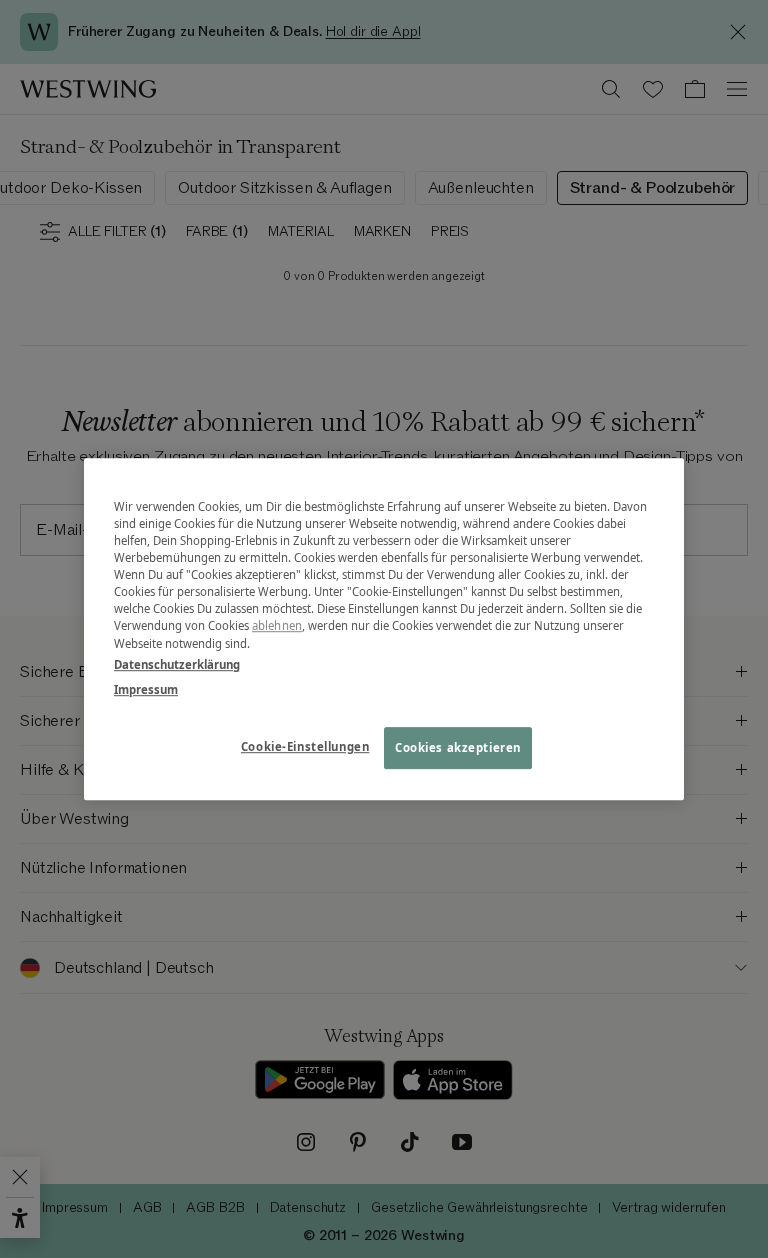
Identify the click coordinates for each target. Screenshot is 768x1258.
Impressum (146, 689)
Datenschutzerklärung (177, 664)
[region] (384, 629)
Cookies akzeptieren (458, 747)
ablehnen (277, 626)
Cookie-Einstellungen (305, 746)
